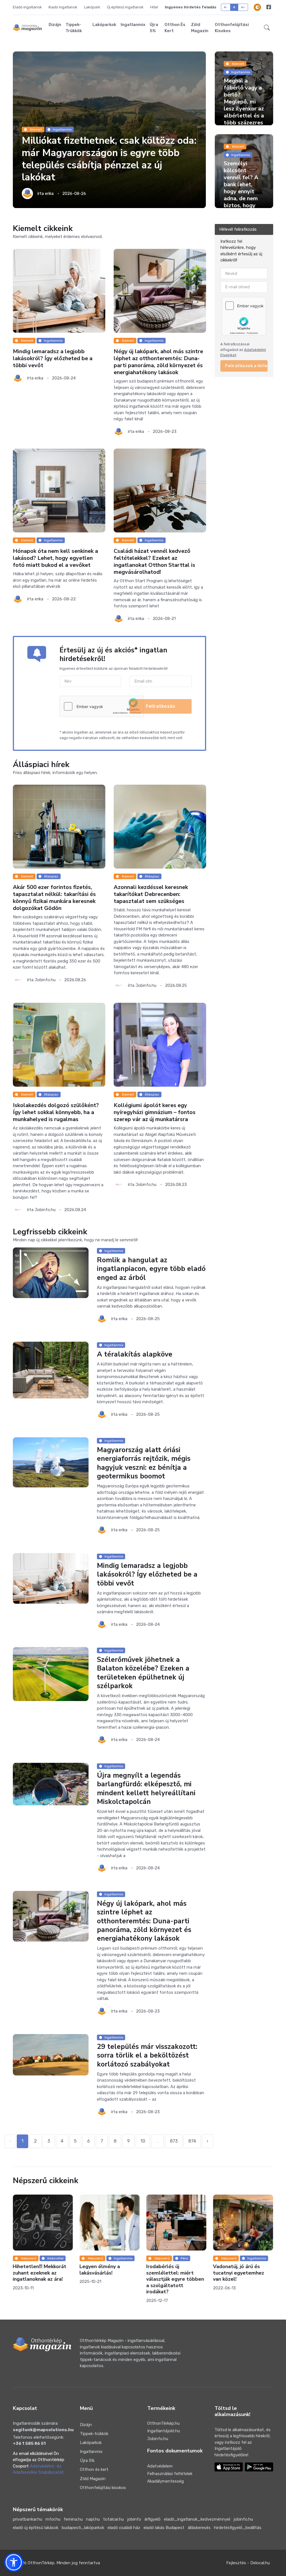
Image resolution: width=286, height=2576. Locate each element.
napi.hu (93, 2519)
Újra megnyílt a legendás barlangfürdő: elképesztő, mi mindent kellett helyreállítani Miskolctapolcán (146, 1789)
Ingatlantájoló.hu (164, 2431)
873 (174, 2141)
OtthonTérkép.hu (163, 2423)
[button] (267, 28)
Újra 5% (154, 28)
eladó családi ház (124, 2528)
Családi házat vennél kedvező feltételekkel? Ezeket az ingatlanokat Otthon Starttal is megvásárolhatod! (154, 562)
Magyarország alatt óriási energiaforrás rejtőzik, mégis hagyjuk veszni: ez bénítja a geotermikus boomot (144, 1463)
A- (226, 7)
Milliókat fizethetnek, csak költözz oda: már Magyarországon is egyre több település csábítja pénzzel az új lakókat (109, 159)
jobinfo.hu (243, 2519)
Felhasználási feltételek (170, 2474)
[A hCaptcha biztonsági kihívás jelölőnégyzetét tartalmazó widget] (102, 706)
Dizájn (55, 25)
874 (192, 2141)
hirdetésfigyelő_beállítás (238, 2528)
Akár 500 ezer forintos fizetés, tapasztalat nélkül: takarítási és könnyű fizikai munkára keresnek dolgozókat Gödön (54, 898)
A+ (243, 7)
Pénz (117, 2258)
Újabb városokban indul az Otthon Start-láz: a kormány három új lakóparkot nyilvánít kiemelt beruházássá (241, 2279)
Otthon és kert (175, 28)
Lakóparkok (104, 25)
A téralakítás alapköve (135, 1355)
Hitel (154, 7)
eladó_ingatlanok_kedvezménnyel (197, 2519)
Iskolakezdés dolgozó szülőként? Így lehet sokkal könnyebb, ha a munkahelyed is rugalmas (56, 1112)
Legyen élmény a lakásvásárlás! (33, 2270)
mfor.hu (53, 2519)
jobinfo (134, 2519)
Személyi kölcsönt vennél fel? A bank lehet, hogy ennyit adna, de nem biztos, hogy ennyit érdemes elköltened (244, 192)
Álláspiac (51, 876)
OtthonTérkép (41, 2563)
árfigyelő (152, 2519)
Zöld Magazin (200, 28)
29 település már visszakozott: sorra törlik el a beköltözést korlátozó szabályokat (147, 2055)
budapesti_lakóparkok (83, 2528)
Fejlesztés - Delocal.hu (248, 2563)
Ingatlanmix (133, 25)
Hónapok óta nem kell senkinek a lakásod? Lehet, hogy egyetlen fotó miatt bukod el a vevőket (55, 558)
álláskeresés (199, 2528)
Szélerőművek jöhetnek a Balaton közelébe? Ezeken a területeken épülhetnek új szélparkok (143, 1673)
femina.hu (73, 2519)
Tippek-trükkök (74, 28)
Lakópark (92, 7)
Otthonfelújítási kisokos (232, 28)
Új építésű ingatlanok (125, 7)
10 (143, 2141)
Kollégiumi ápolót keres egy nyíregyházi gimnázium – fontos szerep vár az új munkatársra (155, 1112)
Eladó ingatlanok (27, 7)
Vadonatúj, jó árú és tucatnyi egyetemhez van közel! (172, 2273)
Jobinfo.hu (158, 2439)
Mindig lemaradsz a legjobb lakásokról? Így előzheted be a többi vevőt (53, 358)
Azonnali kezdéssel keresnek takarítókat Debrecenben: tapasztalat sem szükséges (151, 894)
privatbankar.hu (28, 2519)
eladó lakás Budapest (164, 2528)
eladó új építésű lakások (36, 2528)
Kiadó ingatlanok (63, 7)
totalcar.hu (113, 2519)
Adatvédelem (160, 2466)
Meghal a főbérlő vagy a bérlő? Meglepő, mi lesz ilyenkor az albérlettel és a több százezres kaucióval (244, 105)
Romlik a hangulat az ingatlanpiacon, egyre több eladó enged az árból (151, 1269)
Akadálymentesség (165, 2481)
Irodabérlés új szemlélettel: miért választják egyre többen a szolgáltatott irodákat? (109, 2279)
